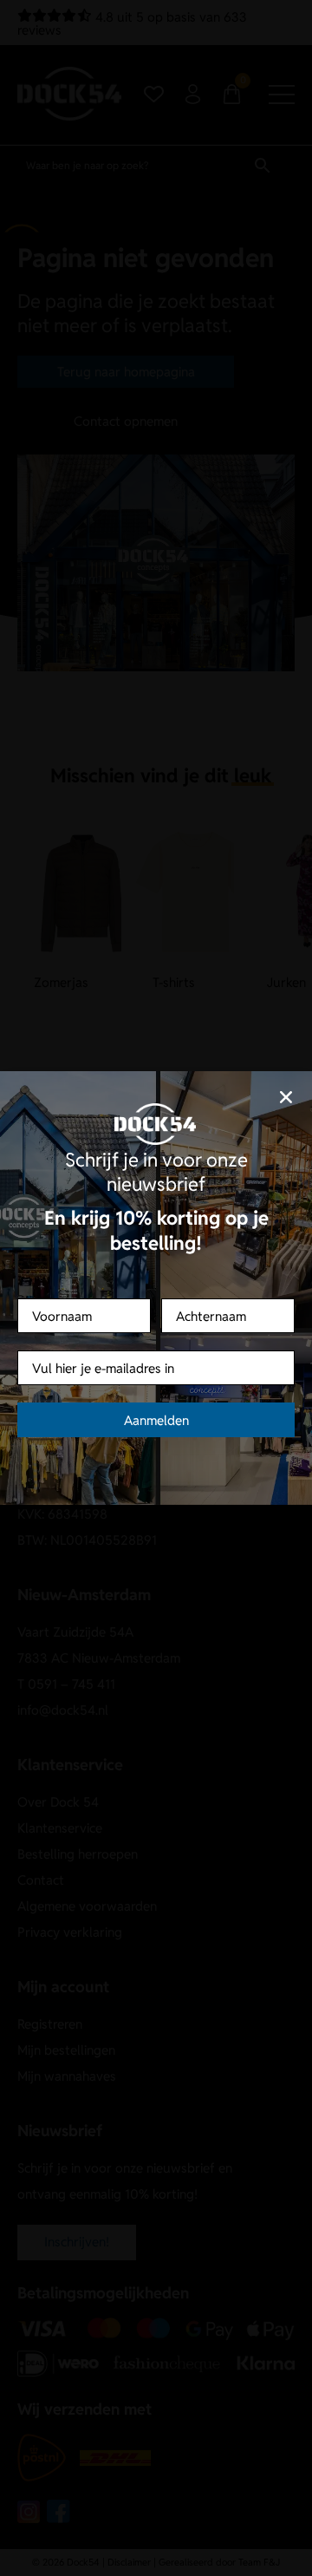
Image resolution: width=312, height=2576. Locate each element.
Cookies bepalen (156, 1357)
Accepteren (156, 1309)
